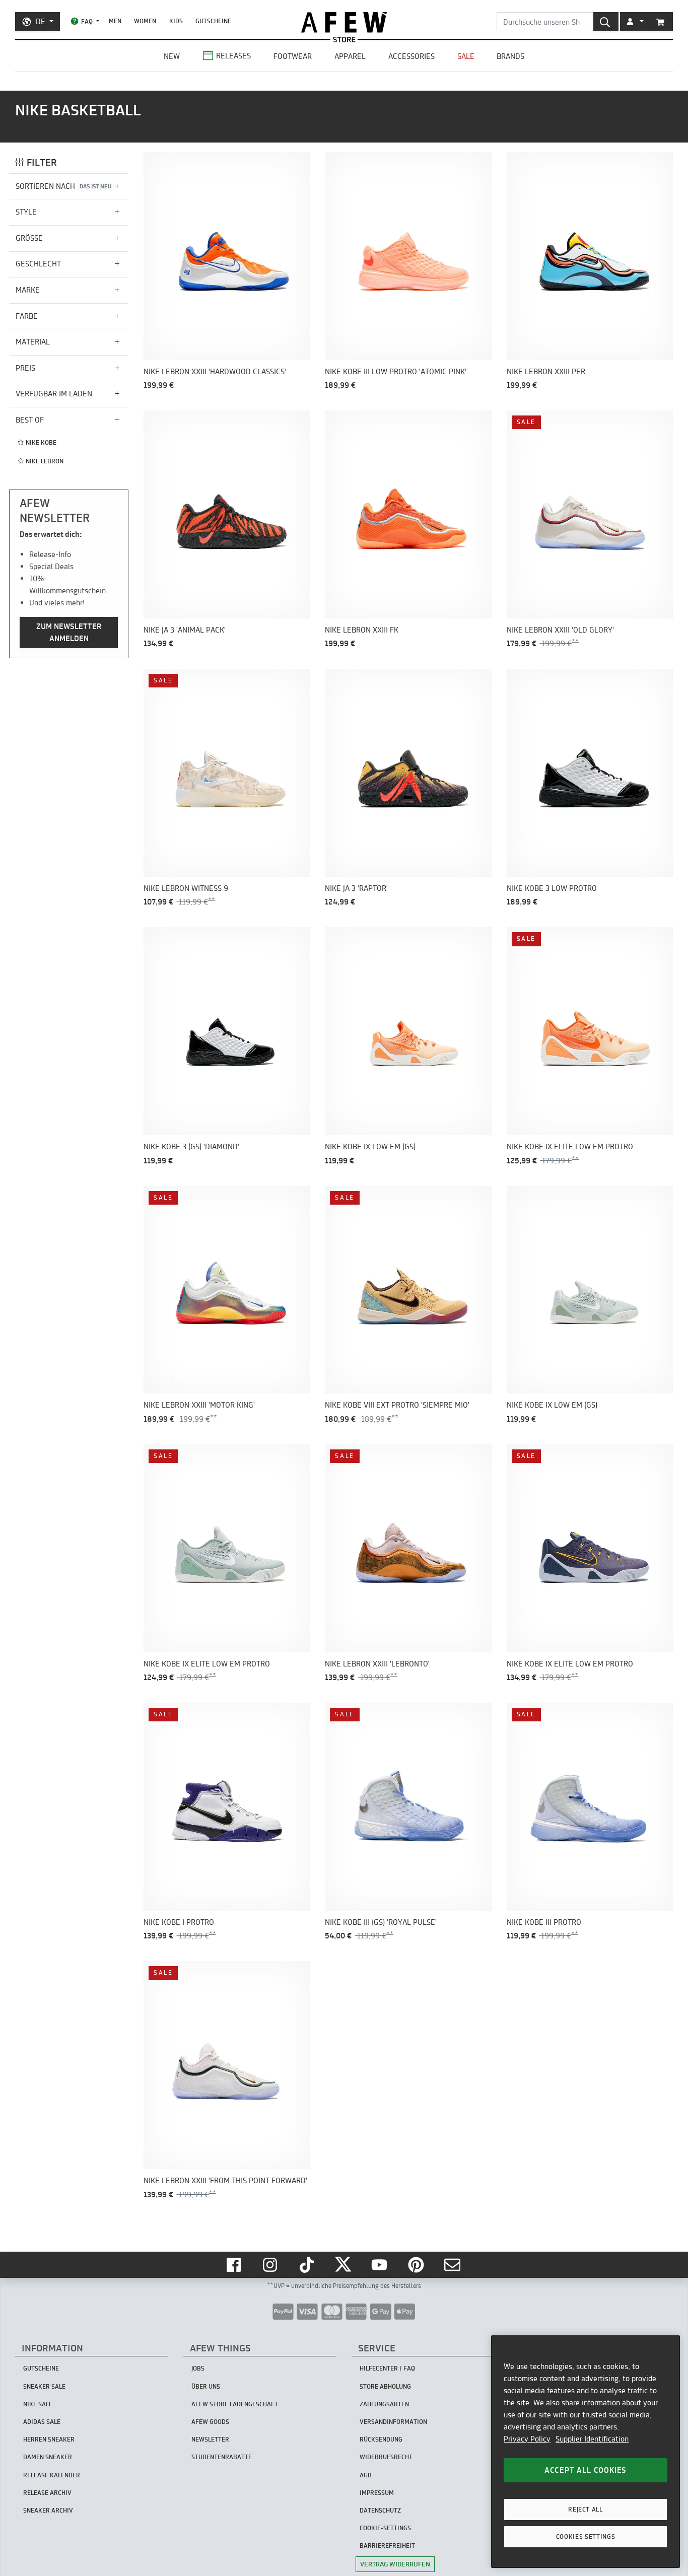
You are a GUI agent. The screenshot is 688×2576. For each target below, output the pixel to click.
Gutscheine (213, 21)
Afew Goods (210, 2422)
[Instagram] (271, 2265)
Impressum (377, 2493)
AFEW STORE (344, 22)
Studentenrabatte (222, 2457)
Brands (510, 56)
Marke (28, 290)
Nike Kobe (41, 442)
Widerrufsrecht (386, 2457)
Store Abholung (385, 2386)
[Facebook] (235, 2265)
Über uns (206, 2386)
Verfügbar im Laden (54, 394)
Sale (466, 56)
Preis (25, 368)
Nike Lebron (45, 461)
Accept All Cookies (586, 2470)
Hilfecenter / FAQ (387, 2368)
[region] (586, 2452)
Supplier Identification (592, 2439)
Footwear (293, 56)
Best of (30, 420)
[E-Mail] (453, 2265)
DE (41, 21)
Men (115, 21)
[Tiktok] (308, 2265)
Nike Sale (38, 2404)
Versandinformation (393, 2422)
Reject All (586, 2509)
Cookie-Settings (385, 2528)
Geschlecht (38, 264)
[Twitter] (344, 2265)
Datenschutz (380, 2510)
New (172, 56)
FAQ (87, 21)
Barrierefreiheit (387, 2546)
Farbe (27, 316)
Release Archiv (47, 2493)
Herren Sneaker (49, 2439)
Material (33, 342)
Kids (176, 21)
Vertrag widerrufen (395, 2564)
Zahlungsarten (384, 2404)
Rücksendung (381, 2439)
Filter (42, 162)
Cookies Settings (586, 2536)
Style (26, 212)
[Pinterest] (417, 2265)
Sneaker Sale (44, 2386)
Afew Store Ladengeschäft (235, 2404)
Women (145, 21)
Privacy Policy (527, 2439)
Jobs (198, 2368)
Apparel (350, 56)
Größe (29, 238)
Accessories (411, 56)
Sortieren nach (64, 186)
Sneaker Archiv (48, 2510)
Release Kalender (52, 2475)
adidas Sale (42, 2422)
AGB (366, 2475)
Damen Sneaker (48, 2457)
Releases (233, 56)
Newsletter (210, 2439)
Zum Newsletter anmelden (69, 632)
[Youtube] (380, 2265)
